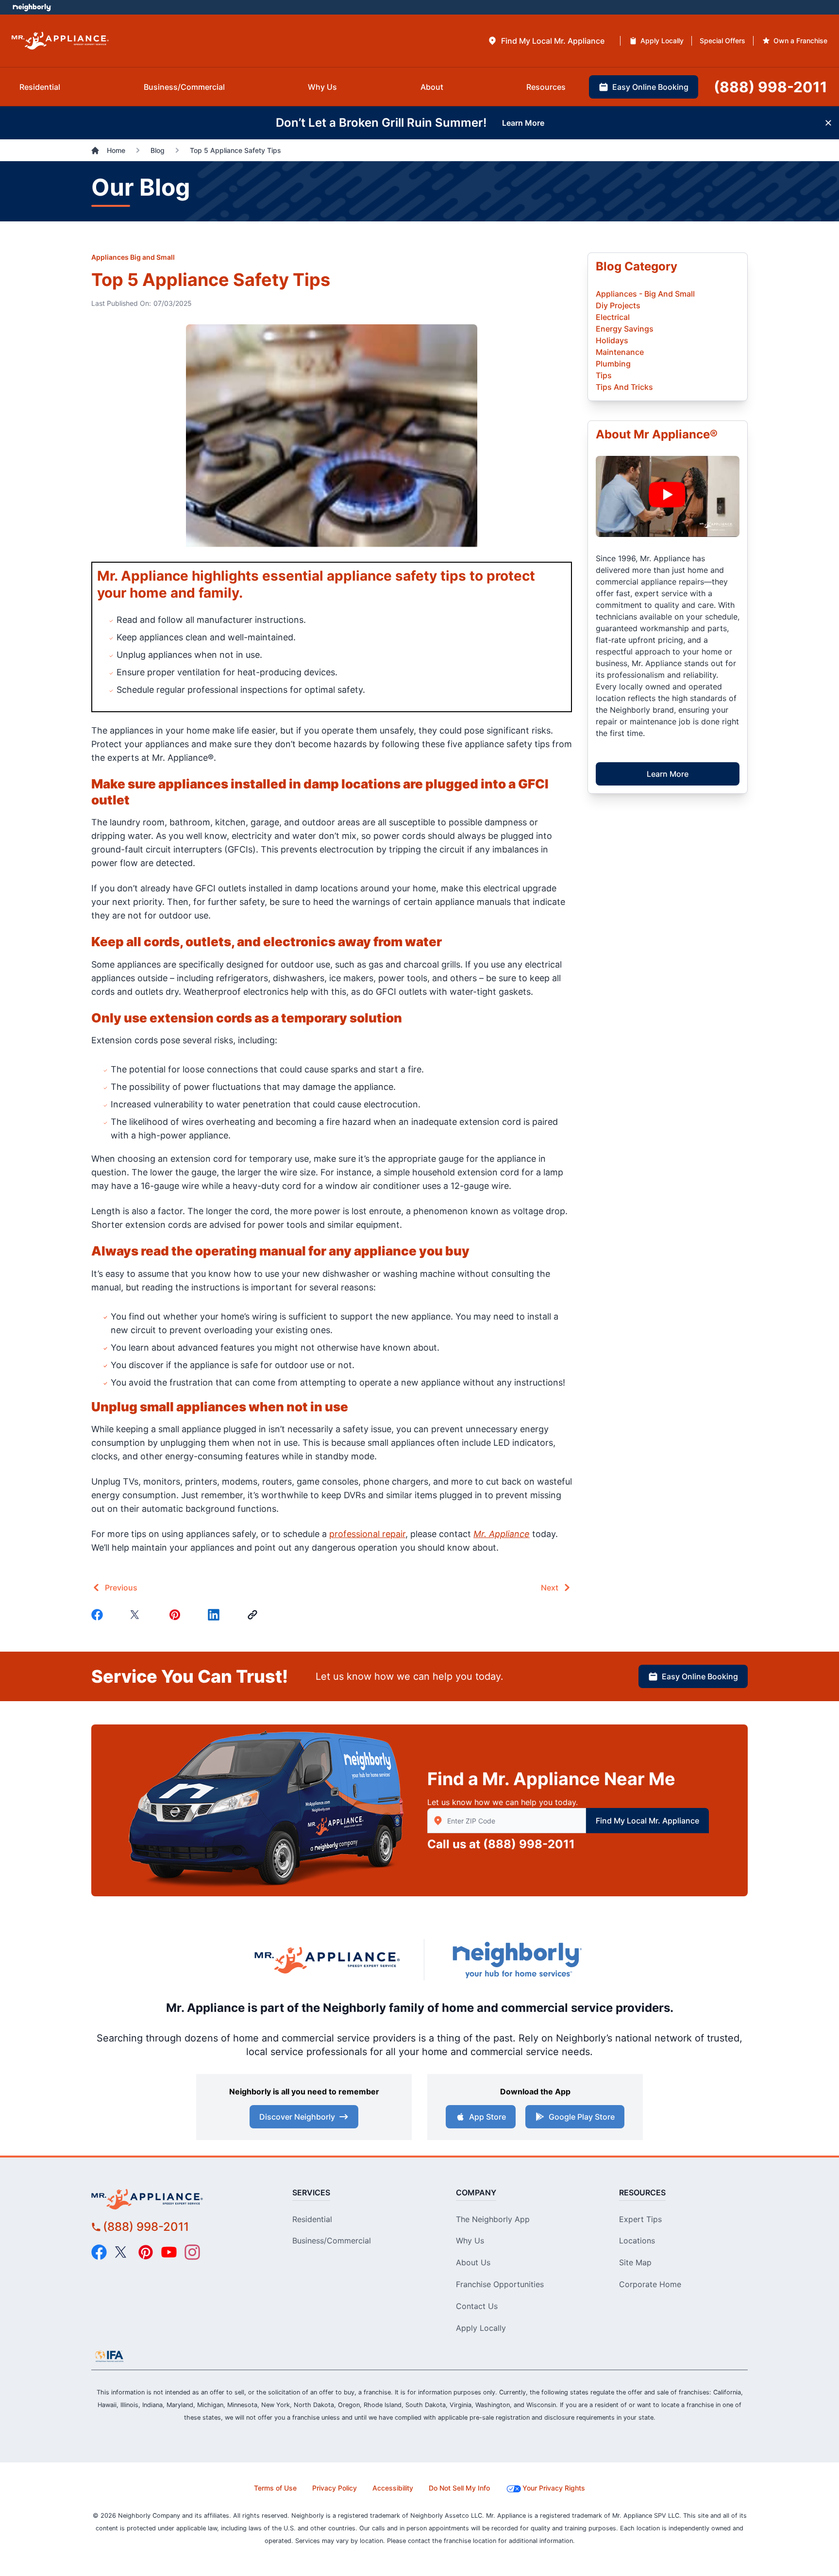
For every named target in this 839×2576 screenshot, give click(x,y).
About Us (473, 2262)
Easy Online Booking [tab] (650, 87)
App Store (487, 2117)
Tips (604, 375)
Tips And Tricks (624, 387)
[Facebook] (99, 1615)
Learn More (668, 774)
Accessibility (393, 2488)
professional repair (367, 1534)
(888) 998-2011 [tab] (771, 87)
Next (550, 1588)
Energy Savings (625, 329)
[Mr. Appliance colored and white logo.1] (60, 41)
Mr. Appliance (502, 1534)
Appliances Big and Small (133, 257)
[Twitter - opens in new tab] (122, 2252)
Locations (637, 2241)
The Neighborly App (493, 2219)
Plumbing (613, 364)
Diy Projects (618, 305)
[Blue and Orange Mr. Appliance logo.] (327, 1960)
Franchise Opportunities (500, 2284)
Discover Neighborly (297, 2117)
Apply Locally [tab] (662, 41)
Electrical (613, 317)
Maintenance (620, 352)
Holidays (612, 340)
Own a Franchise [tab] (800, 41)
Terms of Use (275, 2488)
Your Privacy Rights (554, 2488)
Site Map (635, 2262)
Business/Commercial (332, 2241)
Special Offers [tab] (722, 41)
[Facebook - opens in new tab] (99, 2252)
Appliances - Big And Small (645, 294)
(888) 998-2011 (529, 1844)
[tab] (546, 41)
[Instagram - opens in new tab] (192, 2252)
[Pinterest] (177, 1615)
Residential (312, 2219)
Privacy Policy (335, 2488)
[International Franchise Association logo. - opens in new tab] (109, 2356)
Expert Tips (640, 2219)
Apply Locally (481, 2328)
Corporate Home (650, 2284)
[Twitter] (138, 1615)
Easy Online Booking (700, 1676)
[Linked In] (216, 1615)
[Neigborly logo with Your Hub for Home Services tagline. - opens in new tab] (517, 1960)
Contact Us (477, 2306)
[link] (254, 1615)
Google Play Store (582, 2117)
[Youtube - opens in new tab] (169, 2252)
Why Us (470, 2241)
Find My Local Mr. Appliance (647, 1821)
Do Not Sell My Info (459, 2488)
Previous (121, 1588)
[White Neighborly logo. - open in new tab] (32, 7)
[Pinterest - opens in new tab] (146, 2252)
